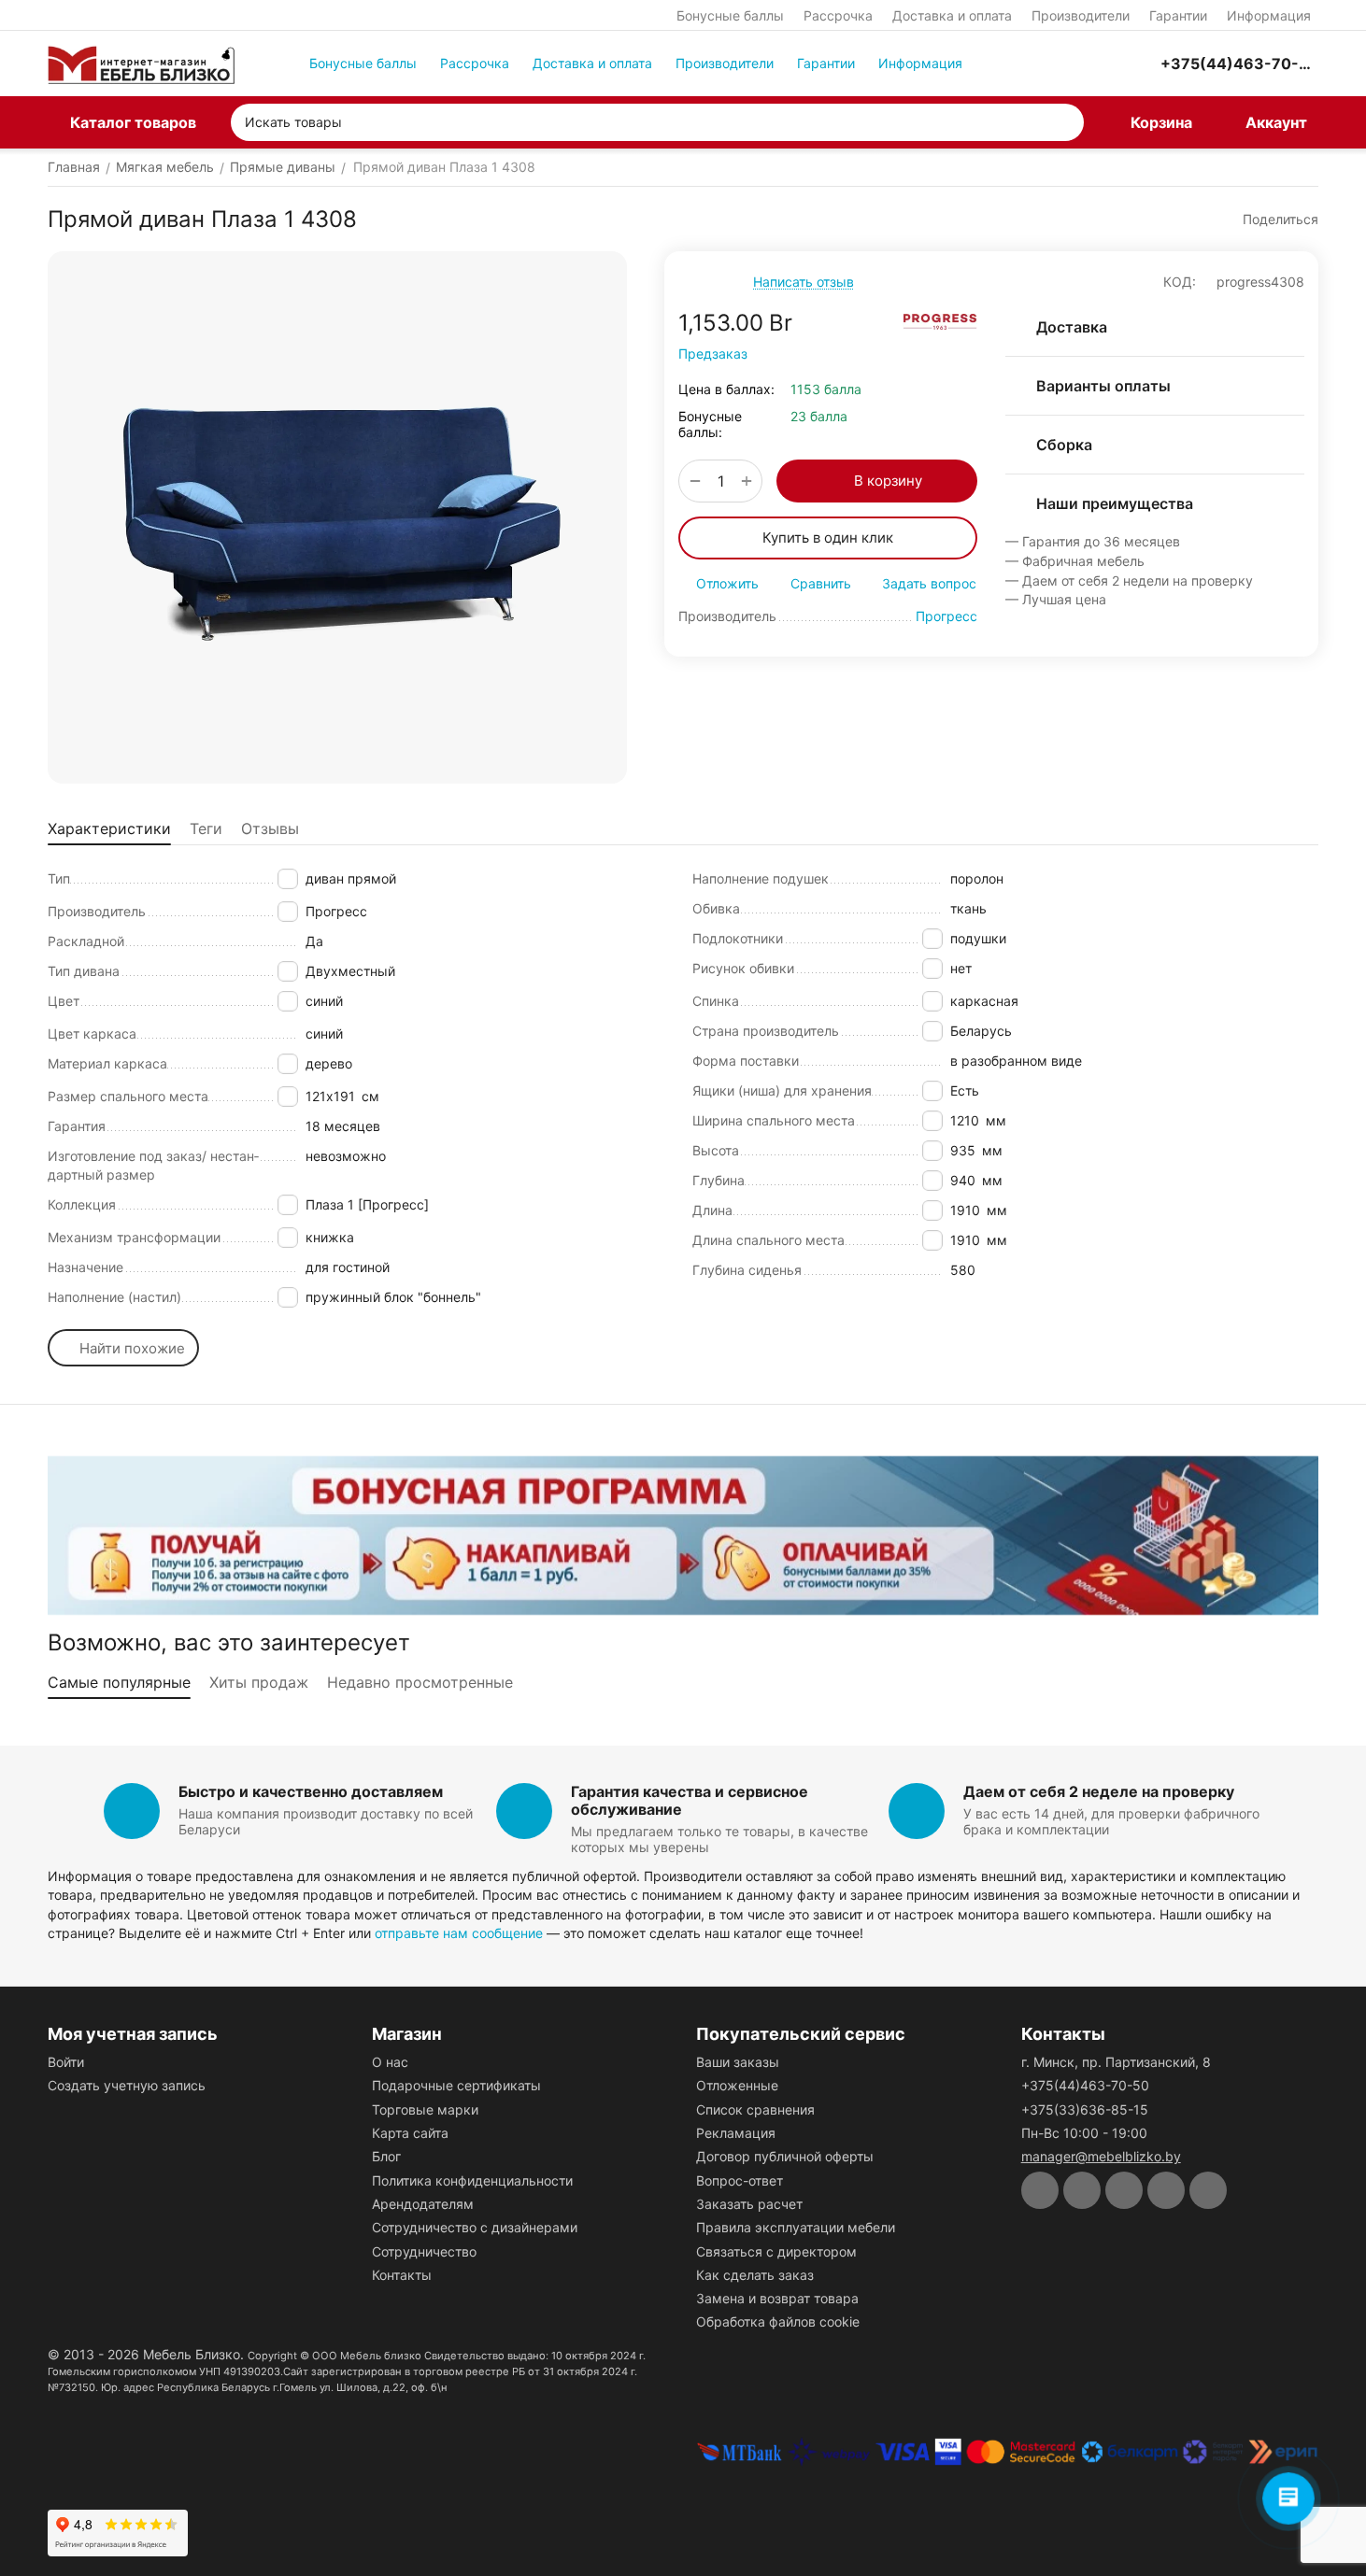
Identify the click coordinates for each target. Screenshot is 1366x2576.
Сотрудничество (424, 2251)
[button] (1272, 219)
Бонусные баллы (730, 15)
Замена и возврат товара (777, 2298)
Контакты (402, 2275)
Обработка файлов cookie (778, 2321)
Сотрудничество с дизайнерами (475, 2227)
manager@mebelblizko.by (1101, 2156)
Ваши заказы (738, 2062)
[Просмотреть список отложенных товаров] (1093, 64)
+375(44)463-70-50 (1085, 2085)
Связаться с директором (776, 2251)
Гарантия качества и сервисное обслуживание (690, 1800)
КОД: (1180, 282)
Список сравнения (755, 2109)
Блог (386, 2156)
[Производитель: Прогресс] (940, 321)
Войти (66, 2062)
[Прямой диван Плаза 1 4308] (337, 517)
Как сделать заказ (755, 2275)
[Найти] (1065, 122)
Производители (1081, 15)
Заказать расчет (749, 2204)
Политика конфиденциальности (472, 2180)
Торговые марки (425, 2109)
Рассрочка (838, 15)
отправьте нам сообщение (459, 1933)
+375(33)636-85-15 (1085, 2109)
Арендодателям (423, 2204)
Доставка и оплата (952, 15)
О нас (390, 2062)
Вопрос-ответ (740, 2180)
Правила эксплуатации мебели (796, 2227)
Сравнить (821, 583)
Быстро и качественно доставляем (311, 1791)
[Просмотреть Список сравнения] (1046, 64)
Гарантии (1178, 15)
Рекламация (736, 2133)
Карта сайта (410, 2133)
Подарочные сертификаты (456, 2085)
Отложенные (737, 2085)
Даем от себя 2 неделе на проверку (1099, 1791)
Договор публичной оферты (785, 2156)
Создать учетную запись (127, 2085)
